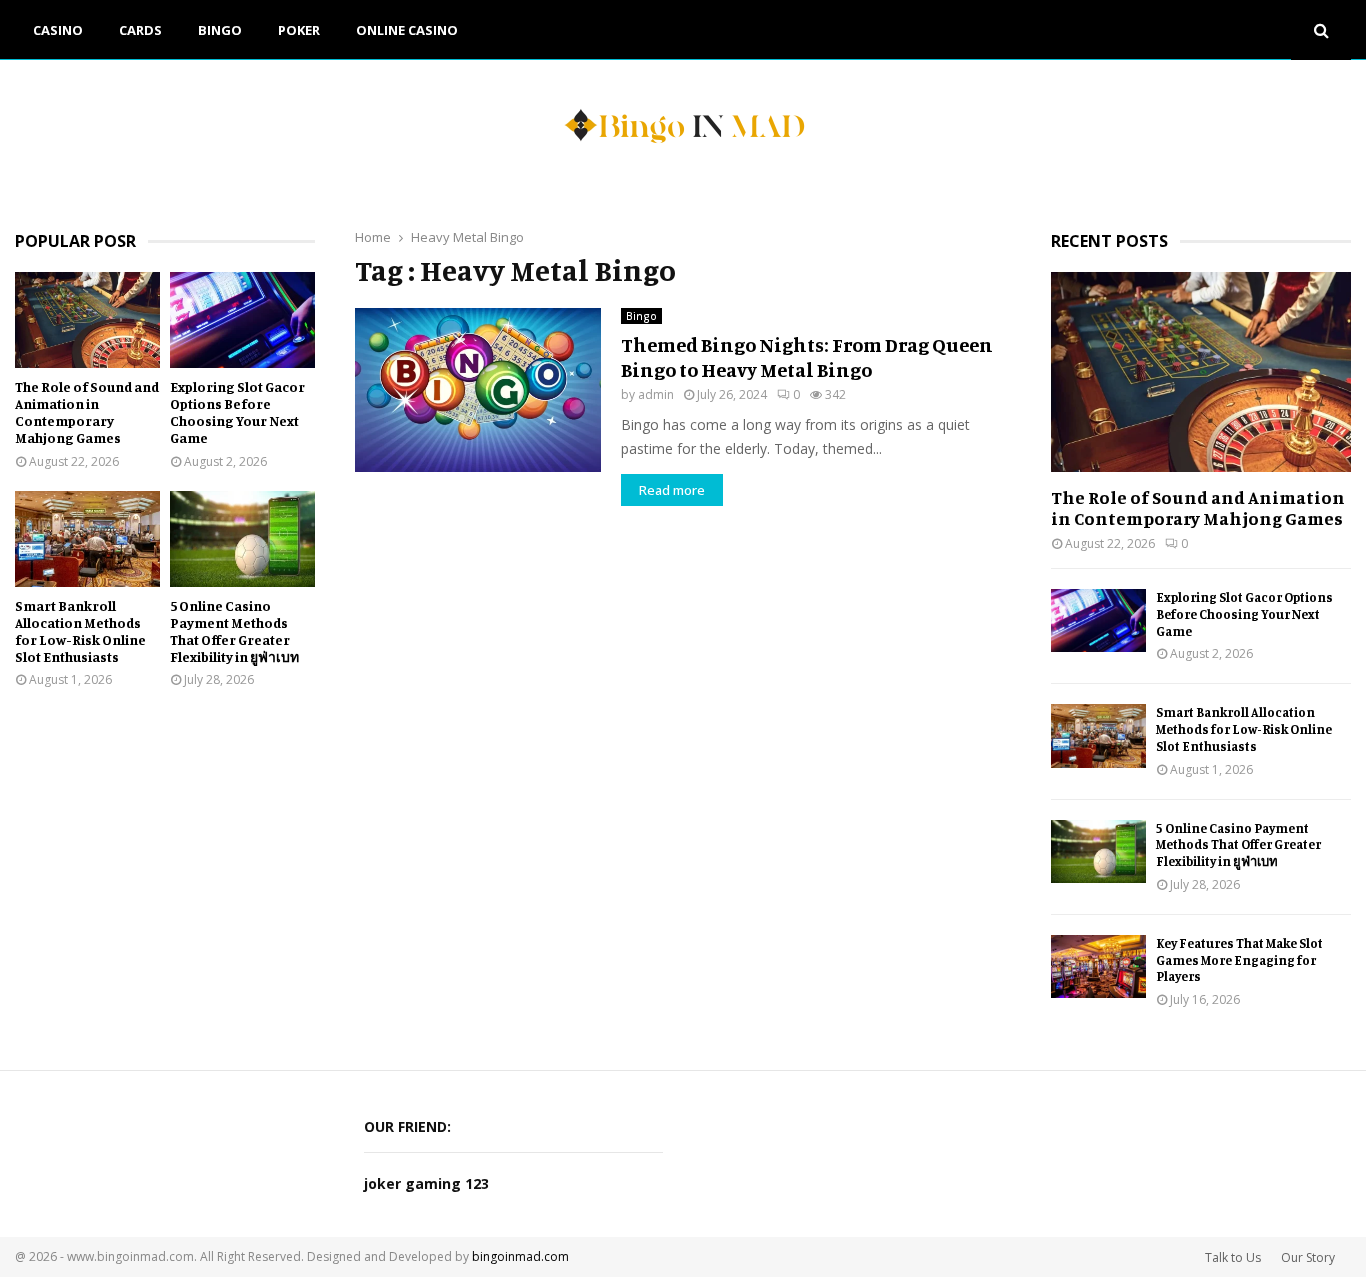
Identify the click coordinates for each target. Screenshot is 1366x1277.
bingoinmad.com (520, 1256)
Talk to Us (1233, 1257)
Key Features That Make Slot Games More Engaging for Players (1239, 960)
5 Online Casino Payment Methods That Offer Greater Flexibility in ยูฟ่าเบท (234, 630)
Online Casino (407, 30)
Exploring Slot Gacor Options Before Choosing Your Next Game (237, 411)
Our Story (1308, 1257)
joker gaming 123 (426, 1183)
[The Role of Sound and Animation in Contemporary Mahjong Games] (87, 320)
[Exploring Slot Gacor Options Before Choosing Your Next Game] (242, 320)
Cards (140, 30)
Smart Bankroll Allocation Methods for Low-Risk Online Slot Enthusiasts (80, 630)
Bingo (220, 30)
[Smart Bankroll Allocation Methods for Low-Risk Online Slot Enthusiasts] (87, 539)
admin (656, 394)
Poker (299, 30)
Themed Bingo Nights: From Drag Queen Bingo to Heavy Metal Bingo (807, 357)
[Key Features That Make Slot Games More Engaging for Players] (1098, 966)
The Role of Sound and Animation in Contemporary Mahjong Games (87, 411)
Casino (58, 30)
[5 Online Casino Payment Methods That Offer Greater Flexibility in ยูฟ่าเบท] (242, 539)
